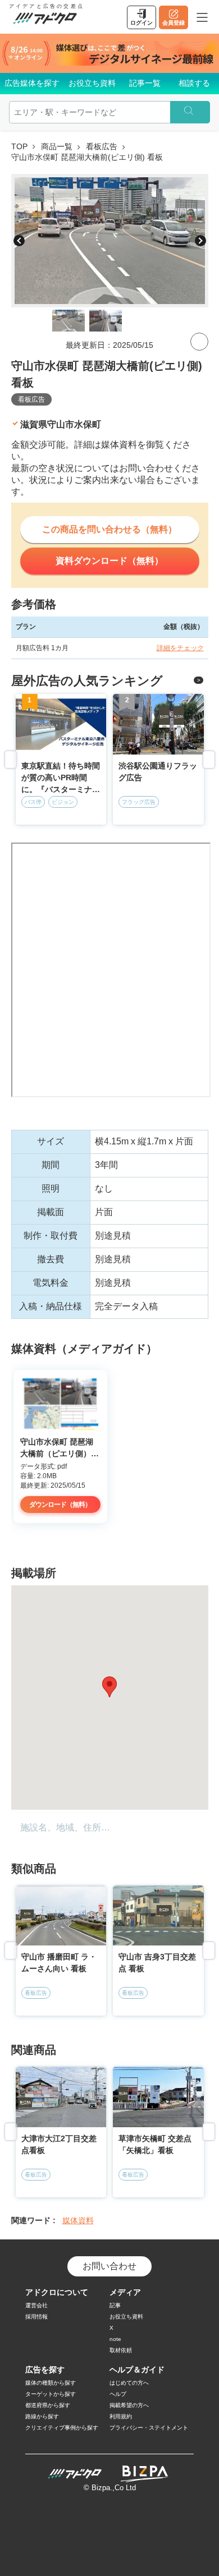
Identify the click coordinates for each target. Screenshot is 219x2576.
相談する (194, 83)
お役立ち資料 (92, 83)
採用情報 (36, 2317)
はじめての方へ (129, 2383)
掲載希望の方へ (129, 2405)
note (115, 2339)
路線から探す (42, 2416)
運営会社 (36, 2305)
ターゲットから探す (51, 2394)
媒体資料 (78, 2220)
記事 (115, 2305)
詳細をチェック (180, 648)
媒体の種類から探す (51, 2383)
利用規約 (121, 2416)
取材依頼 (121, 2350)
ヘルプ (118, 2394)
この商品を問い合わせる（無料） (109, 529)
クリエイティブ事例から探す (62, 2428)
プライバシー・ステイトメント (149, 2428)
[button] (109, 1687)
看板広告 (102, 146)
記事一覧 (145, 83)
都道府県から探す (48, 2405)
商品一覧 (57, 146)
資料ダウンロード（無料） (109, 561)
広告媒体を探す (32, 83)
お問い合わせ (109, 2266)
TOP (19, 146)
